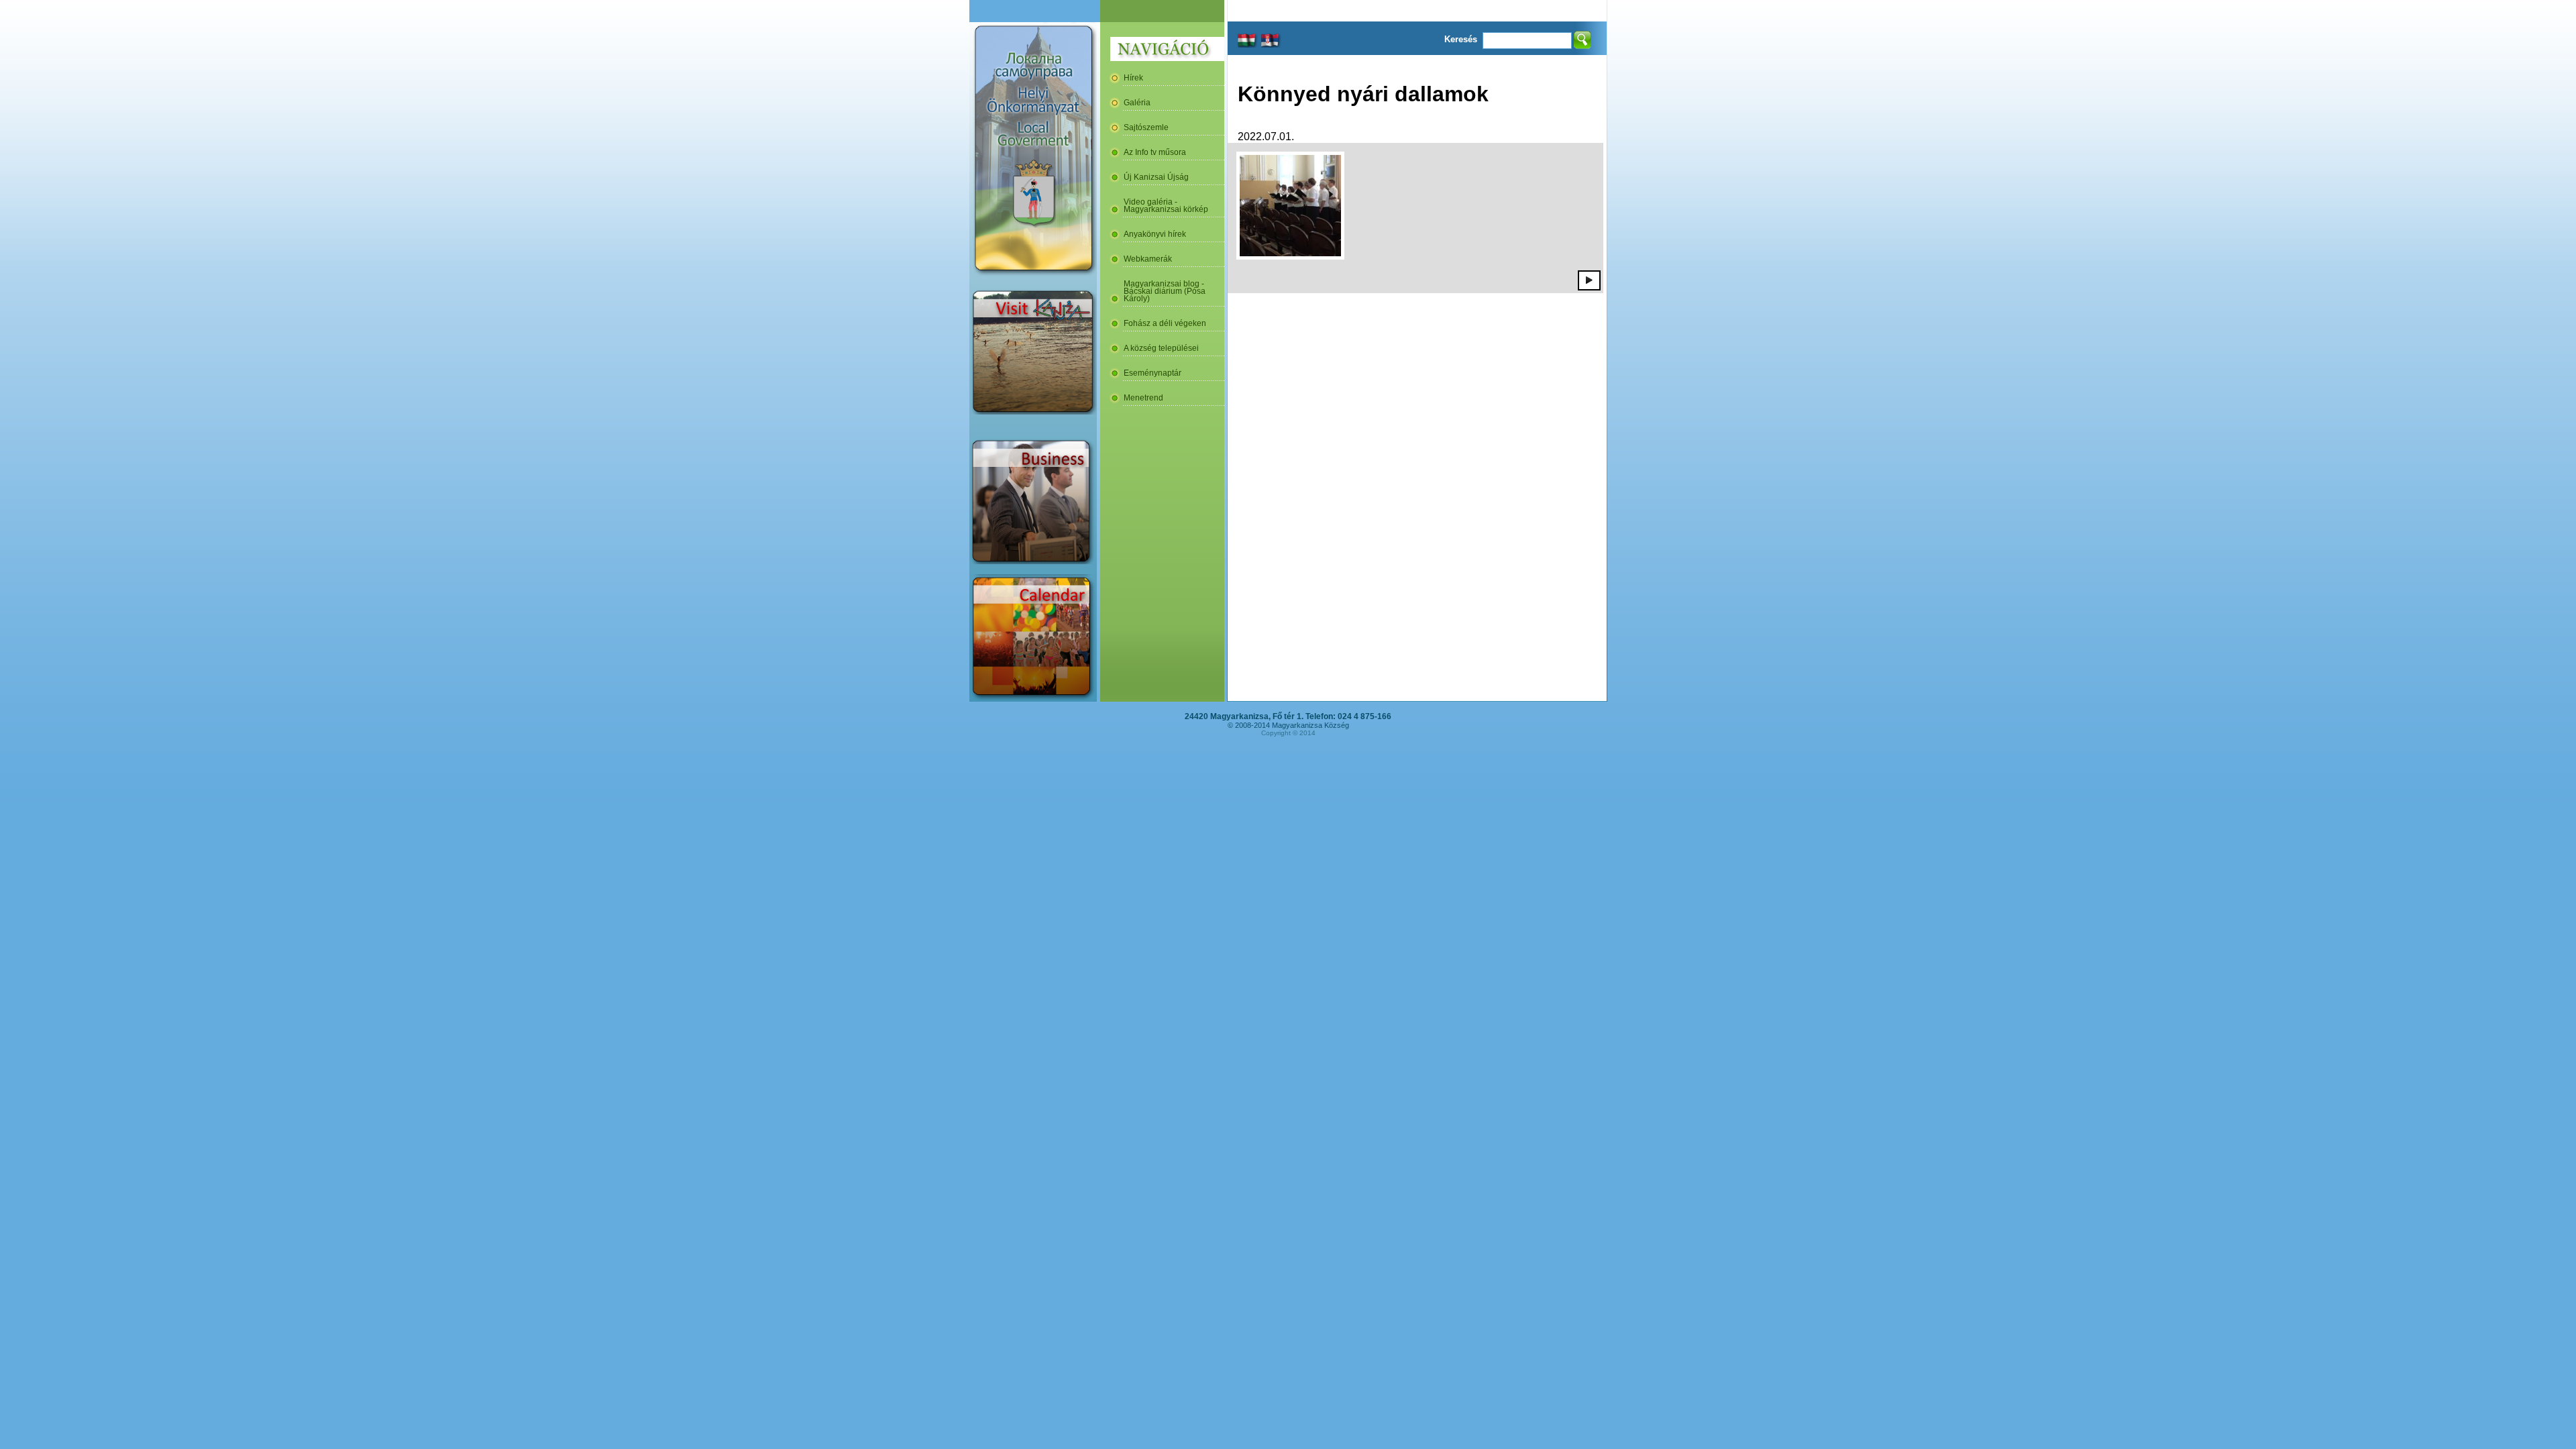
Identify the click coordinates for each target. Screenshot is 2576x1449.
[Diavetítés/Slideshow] (1589, 280)
